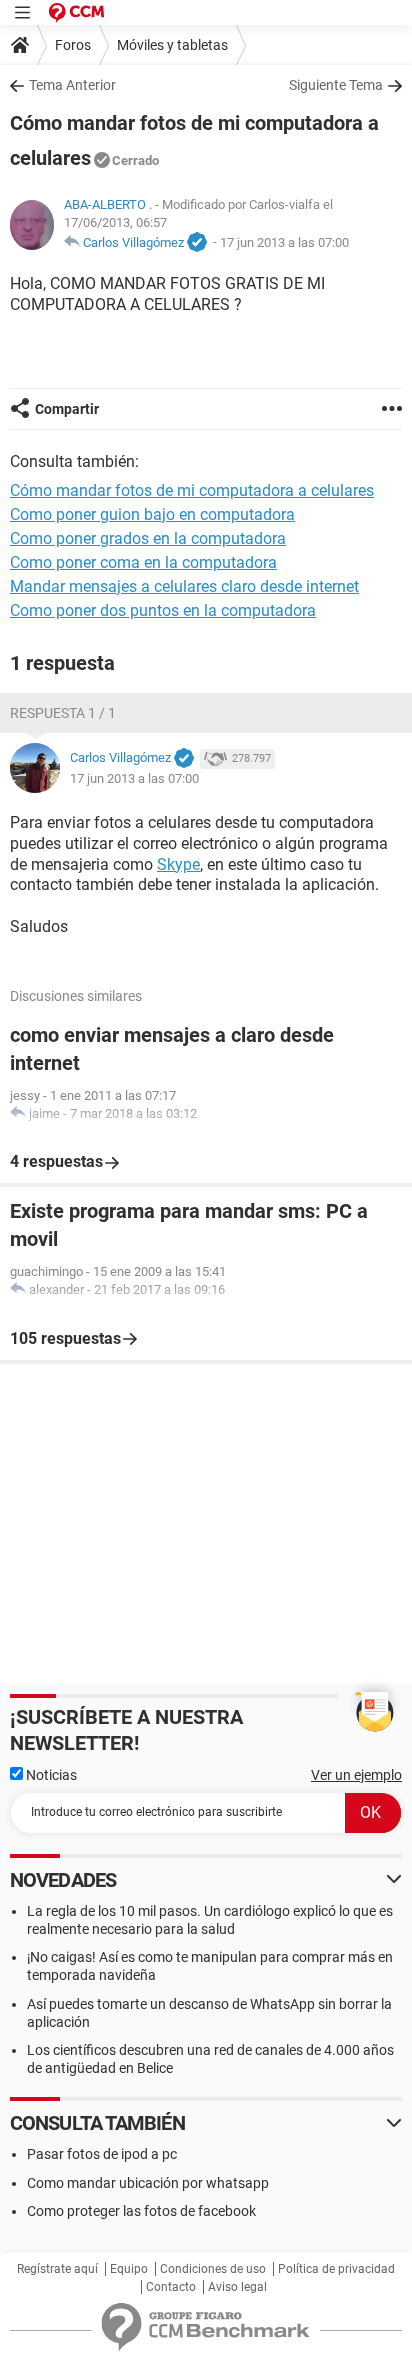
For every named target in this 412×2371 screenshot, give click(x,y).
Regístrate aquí (57, 2269)
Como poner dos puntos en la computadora (163, 610)
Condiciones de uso (213, 2269)
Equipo (129, 2269)
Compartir (67, 409)
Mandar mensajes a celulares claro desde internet (184, 586)
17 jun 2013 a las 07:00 (284, 242)
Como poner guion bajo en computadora (152, 514)
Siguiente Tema (336, 85)
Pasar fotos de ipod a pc (102, 2154)
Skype (178, 864)
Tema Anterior (72, 85)
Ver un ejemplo (356, 1775)
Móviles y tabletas (172, 45)
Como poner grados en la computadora (148, 538)
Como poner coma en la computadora (143, 562)
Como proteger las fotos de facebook (141, 2211)
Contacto (171, 2287)
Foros (73, 45)
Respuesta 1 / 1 (63, 713)
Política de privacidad (336, 2269)
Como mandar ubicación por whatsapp (148, 2183)
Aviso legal (237, 2287)
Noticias (50, 1775)
